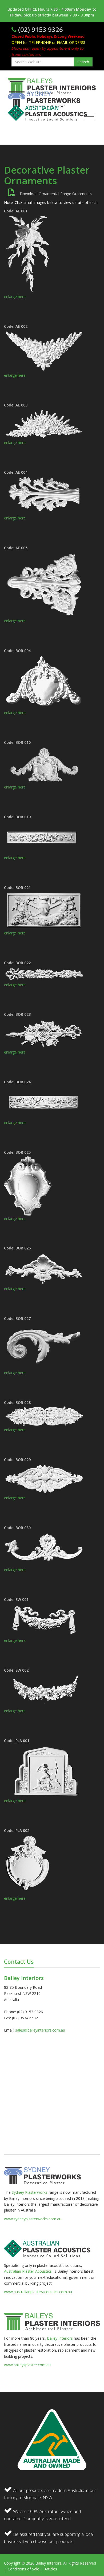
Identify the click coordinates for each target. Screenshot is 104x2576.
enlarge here (15, 297)
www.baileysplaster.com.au (27, 2365)
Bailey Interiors (60, 2338)
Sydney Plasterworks (30, 2192)
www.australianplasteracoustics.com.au (38, 2292)
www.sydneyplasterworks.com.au (33, 2219)
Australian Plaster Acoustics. (28, 2271)
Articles (51, 2569)
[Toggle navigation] (88, 117)
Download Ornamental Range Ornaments (54, 194)
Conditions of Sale (24, 2569)
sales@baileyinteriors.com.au (40, 2030)
